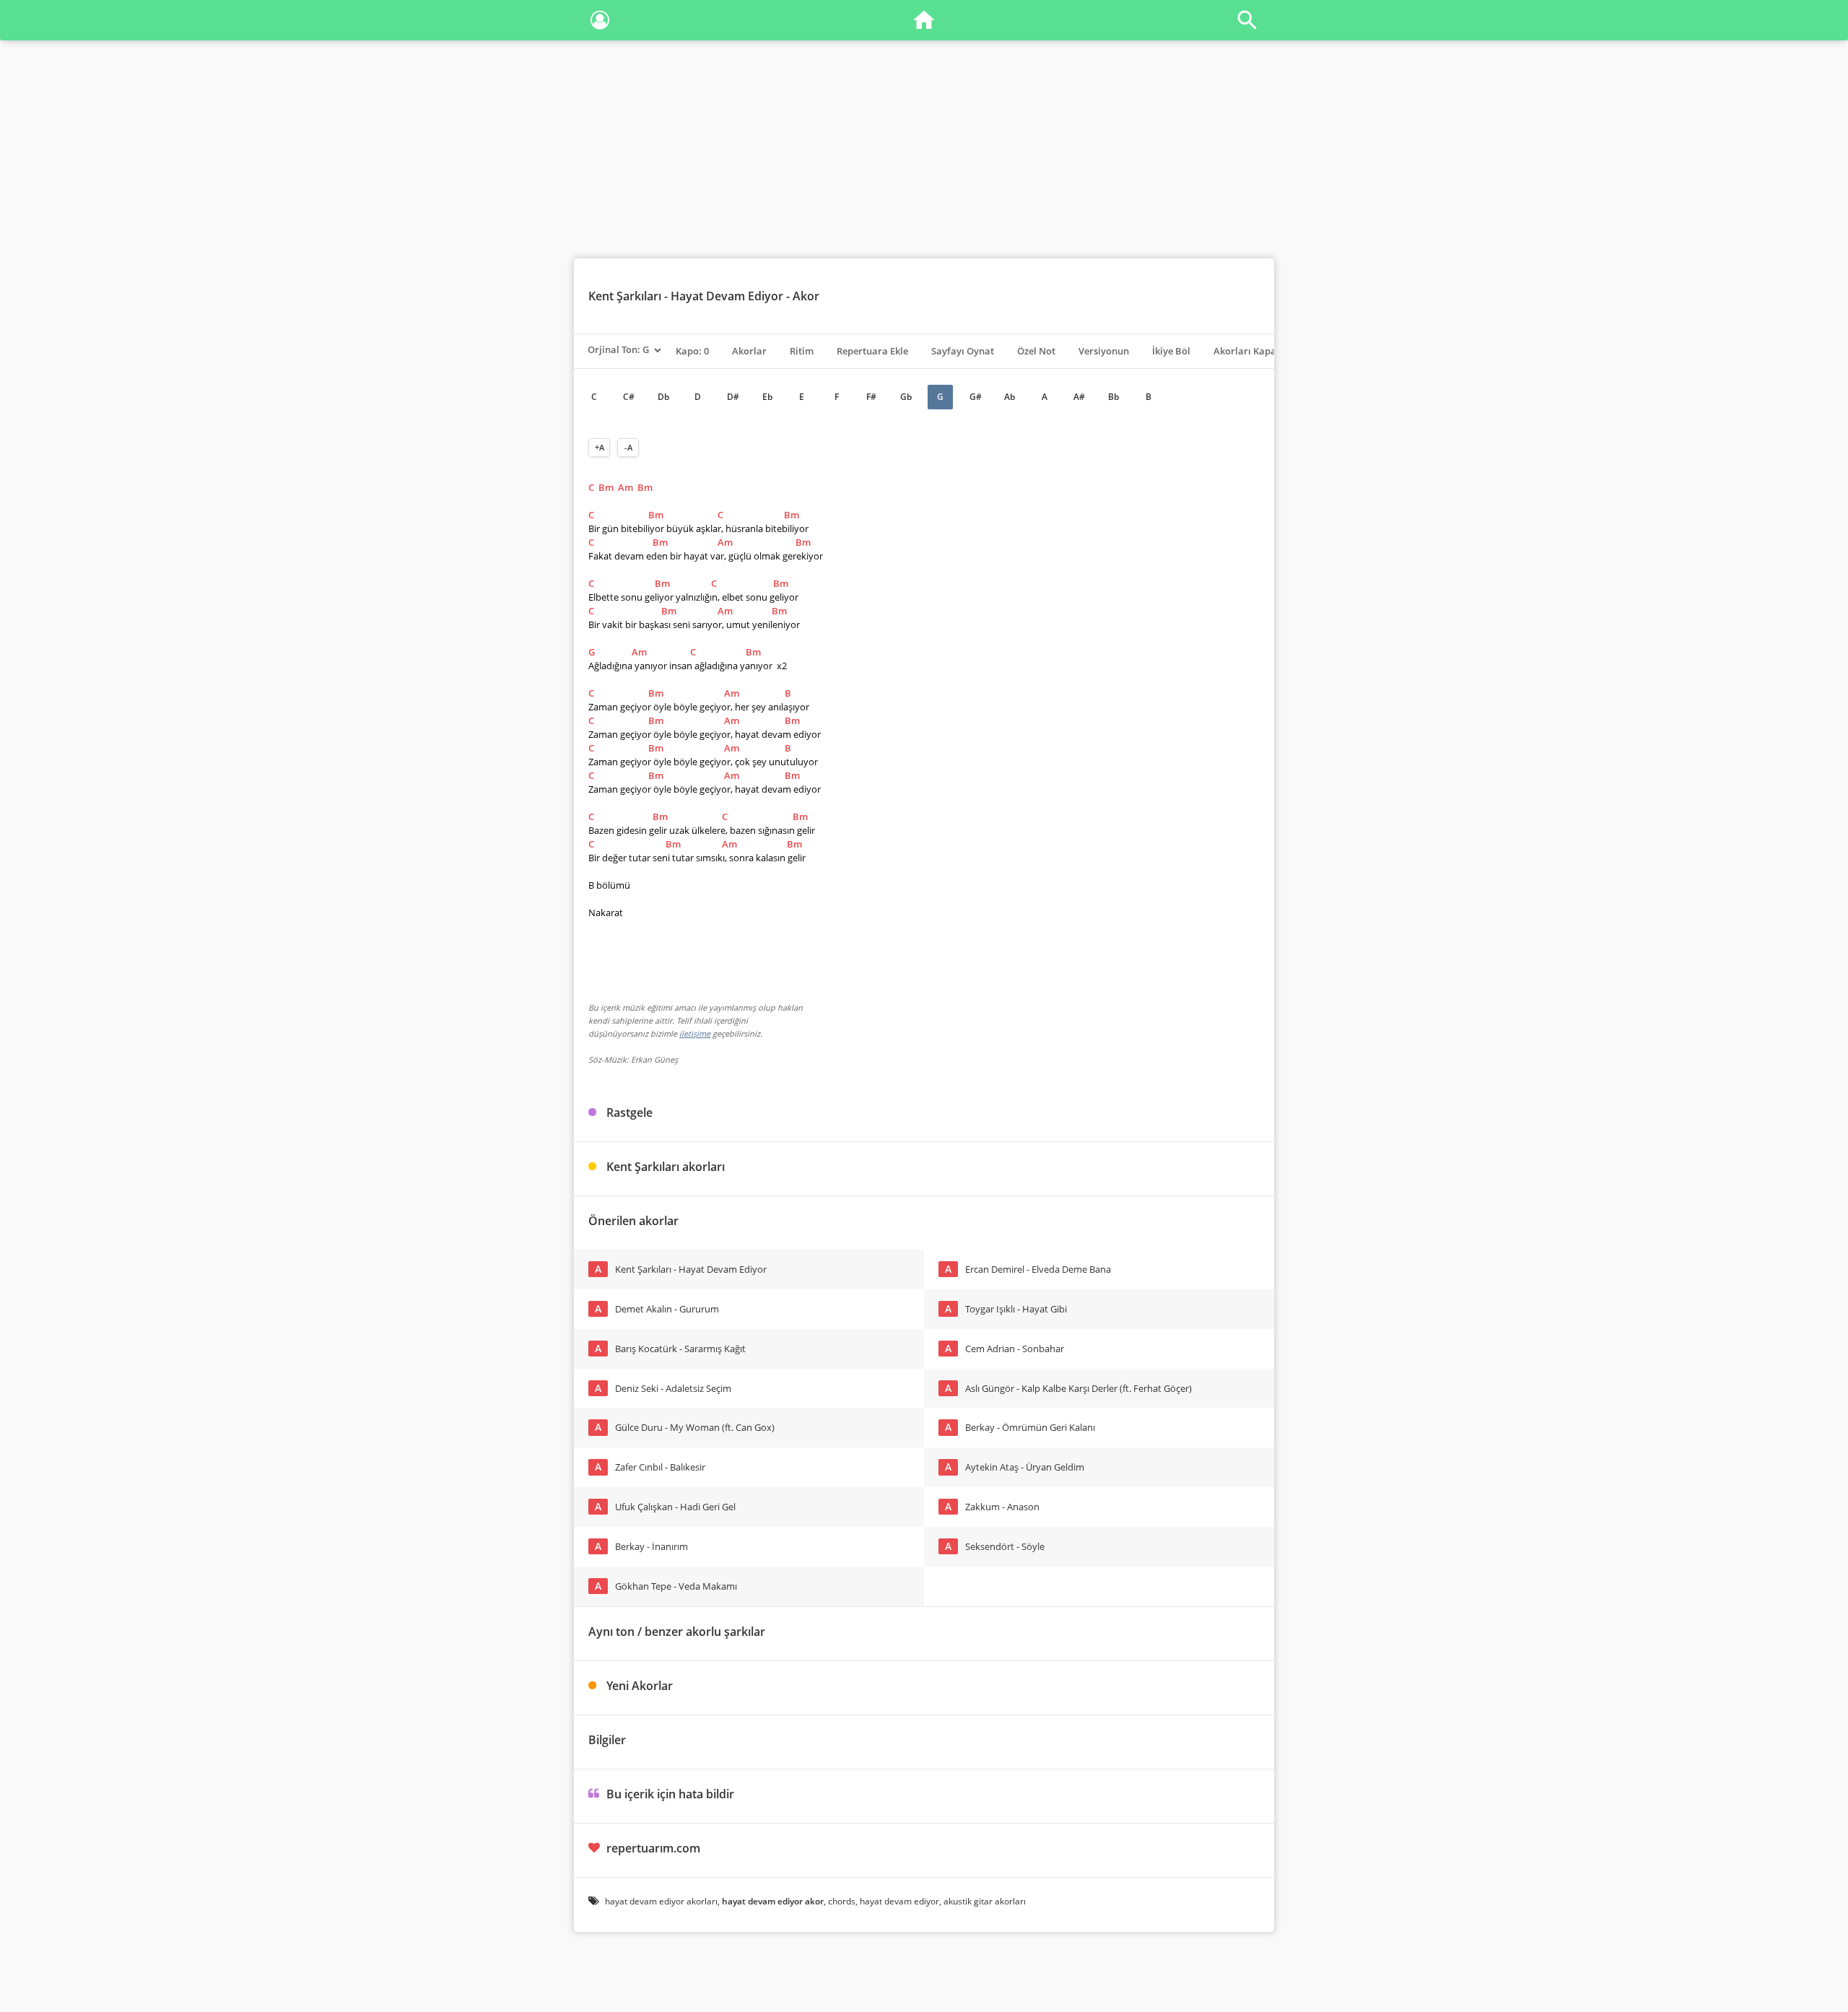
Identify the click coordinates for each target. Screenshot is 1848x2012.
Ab (1010, 397)
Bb (1113, 397)
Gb (906, 397)
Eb (767, 397)
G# (976, 397)
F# (871, 397)
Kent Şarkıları (625, 296)
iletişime (695, 1033)
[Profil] (600, 23)
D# (733, 397)
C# (629, 397)
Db (663, 397)
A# (1079, 397)
